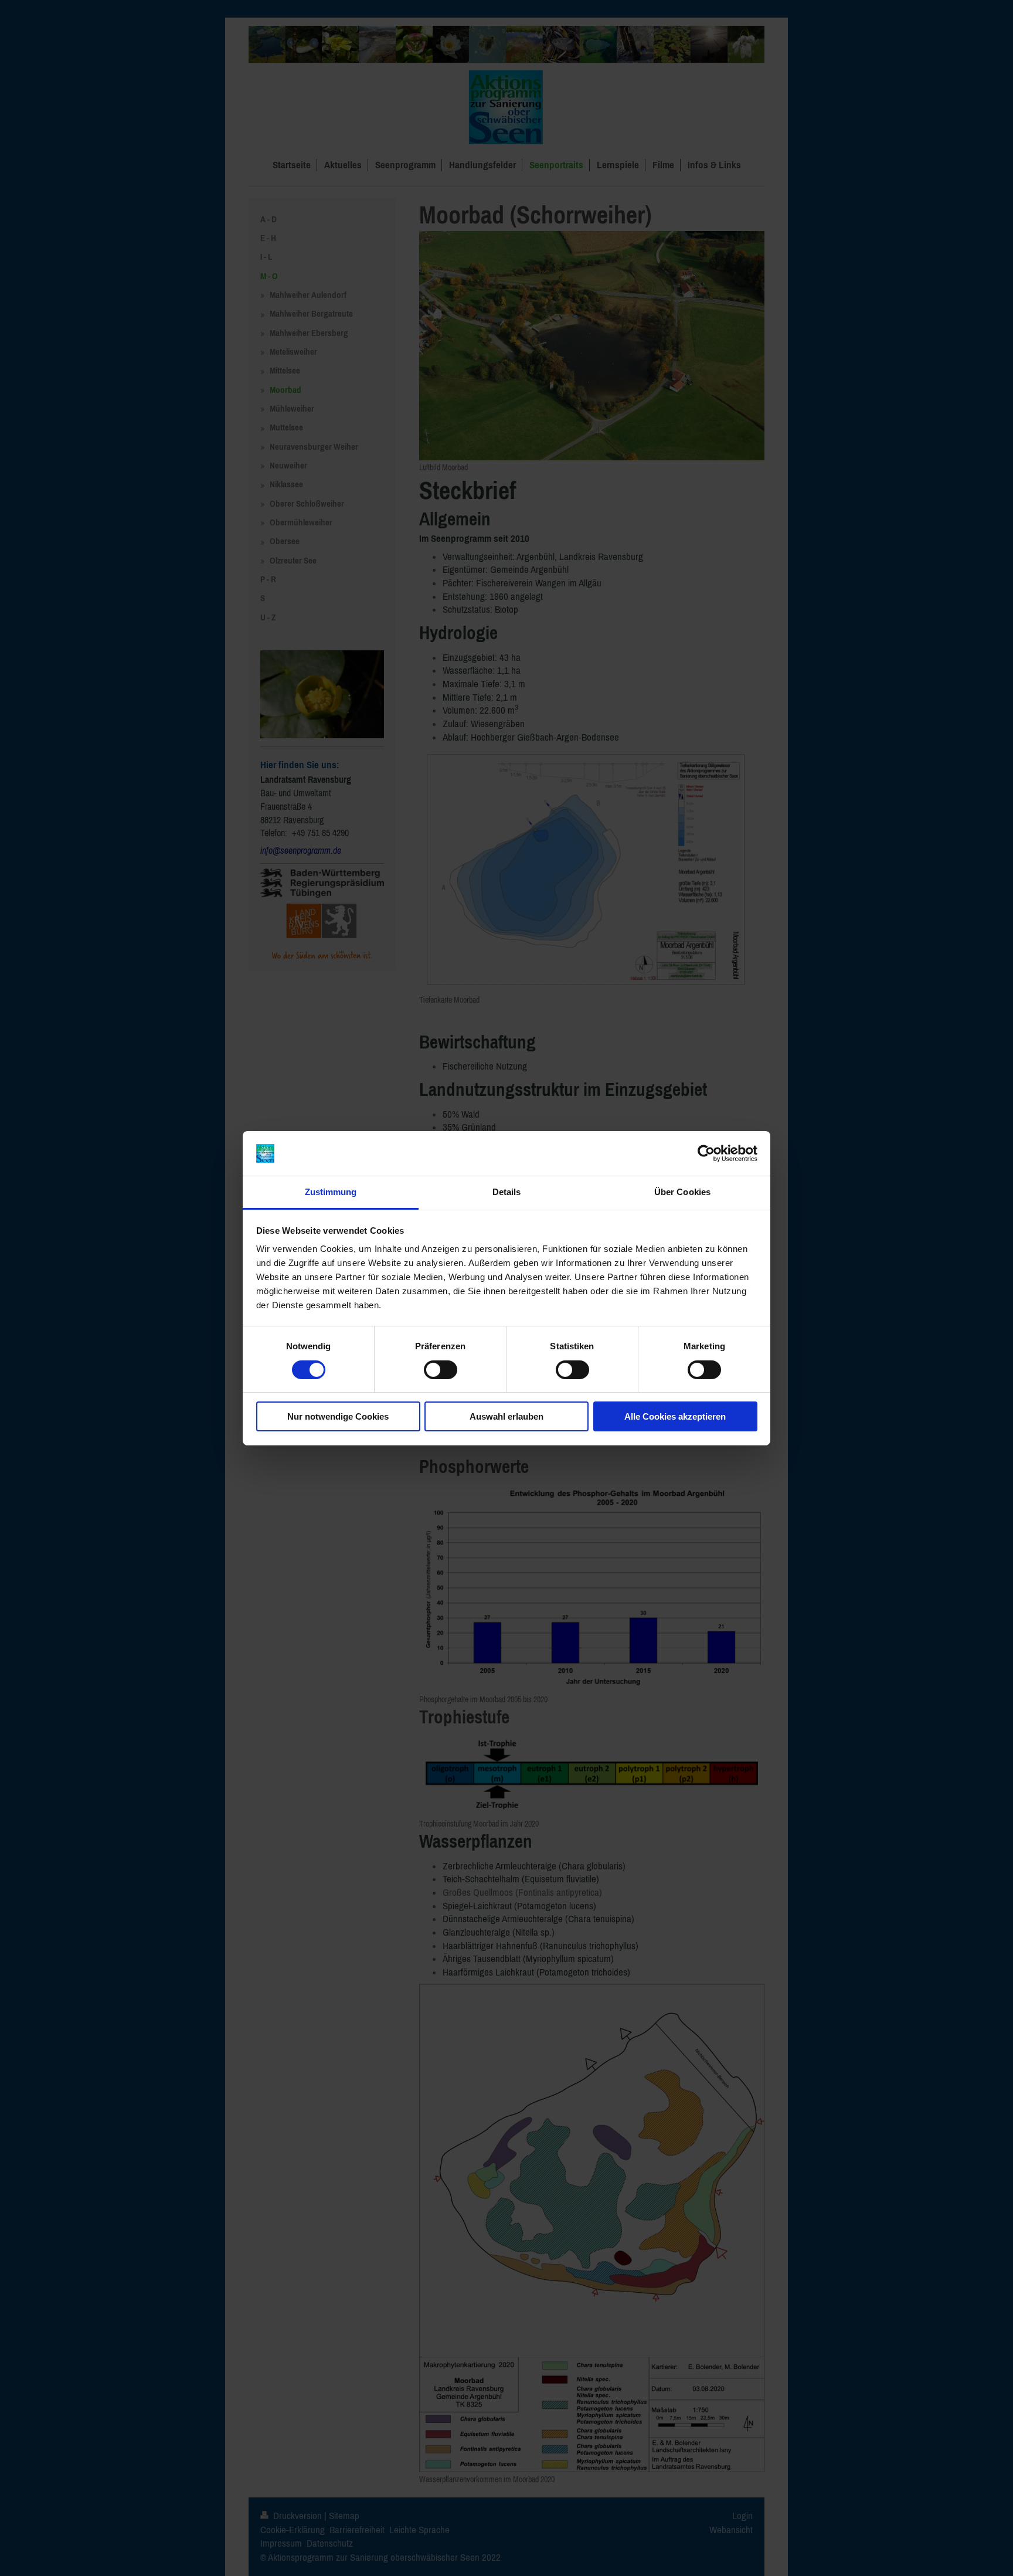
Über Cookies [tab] (682, 1192)
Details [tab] (507, 1192)
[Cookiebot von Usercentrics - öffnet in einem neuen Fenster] (706, 1153)
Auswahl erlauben (506, 1416)
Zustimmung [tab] (331, 1192)
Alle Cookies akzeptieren (675, 1416)
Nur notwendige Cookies (338, 1416)
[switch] (441, 1370)
